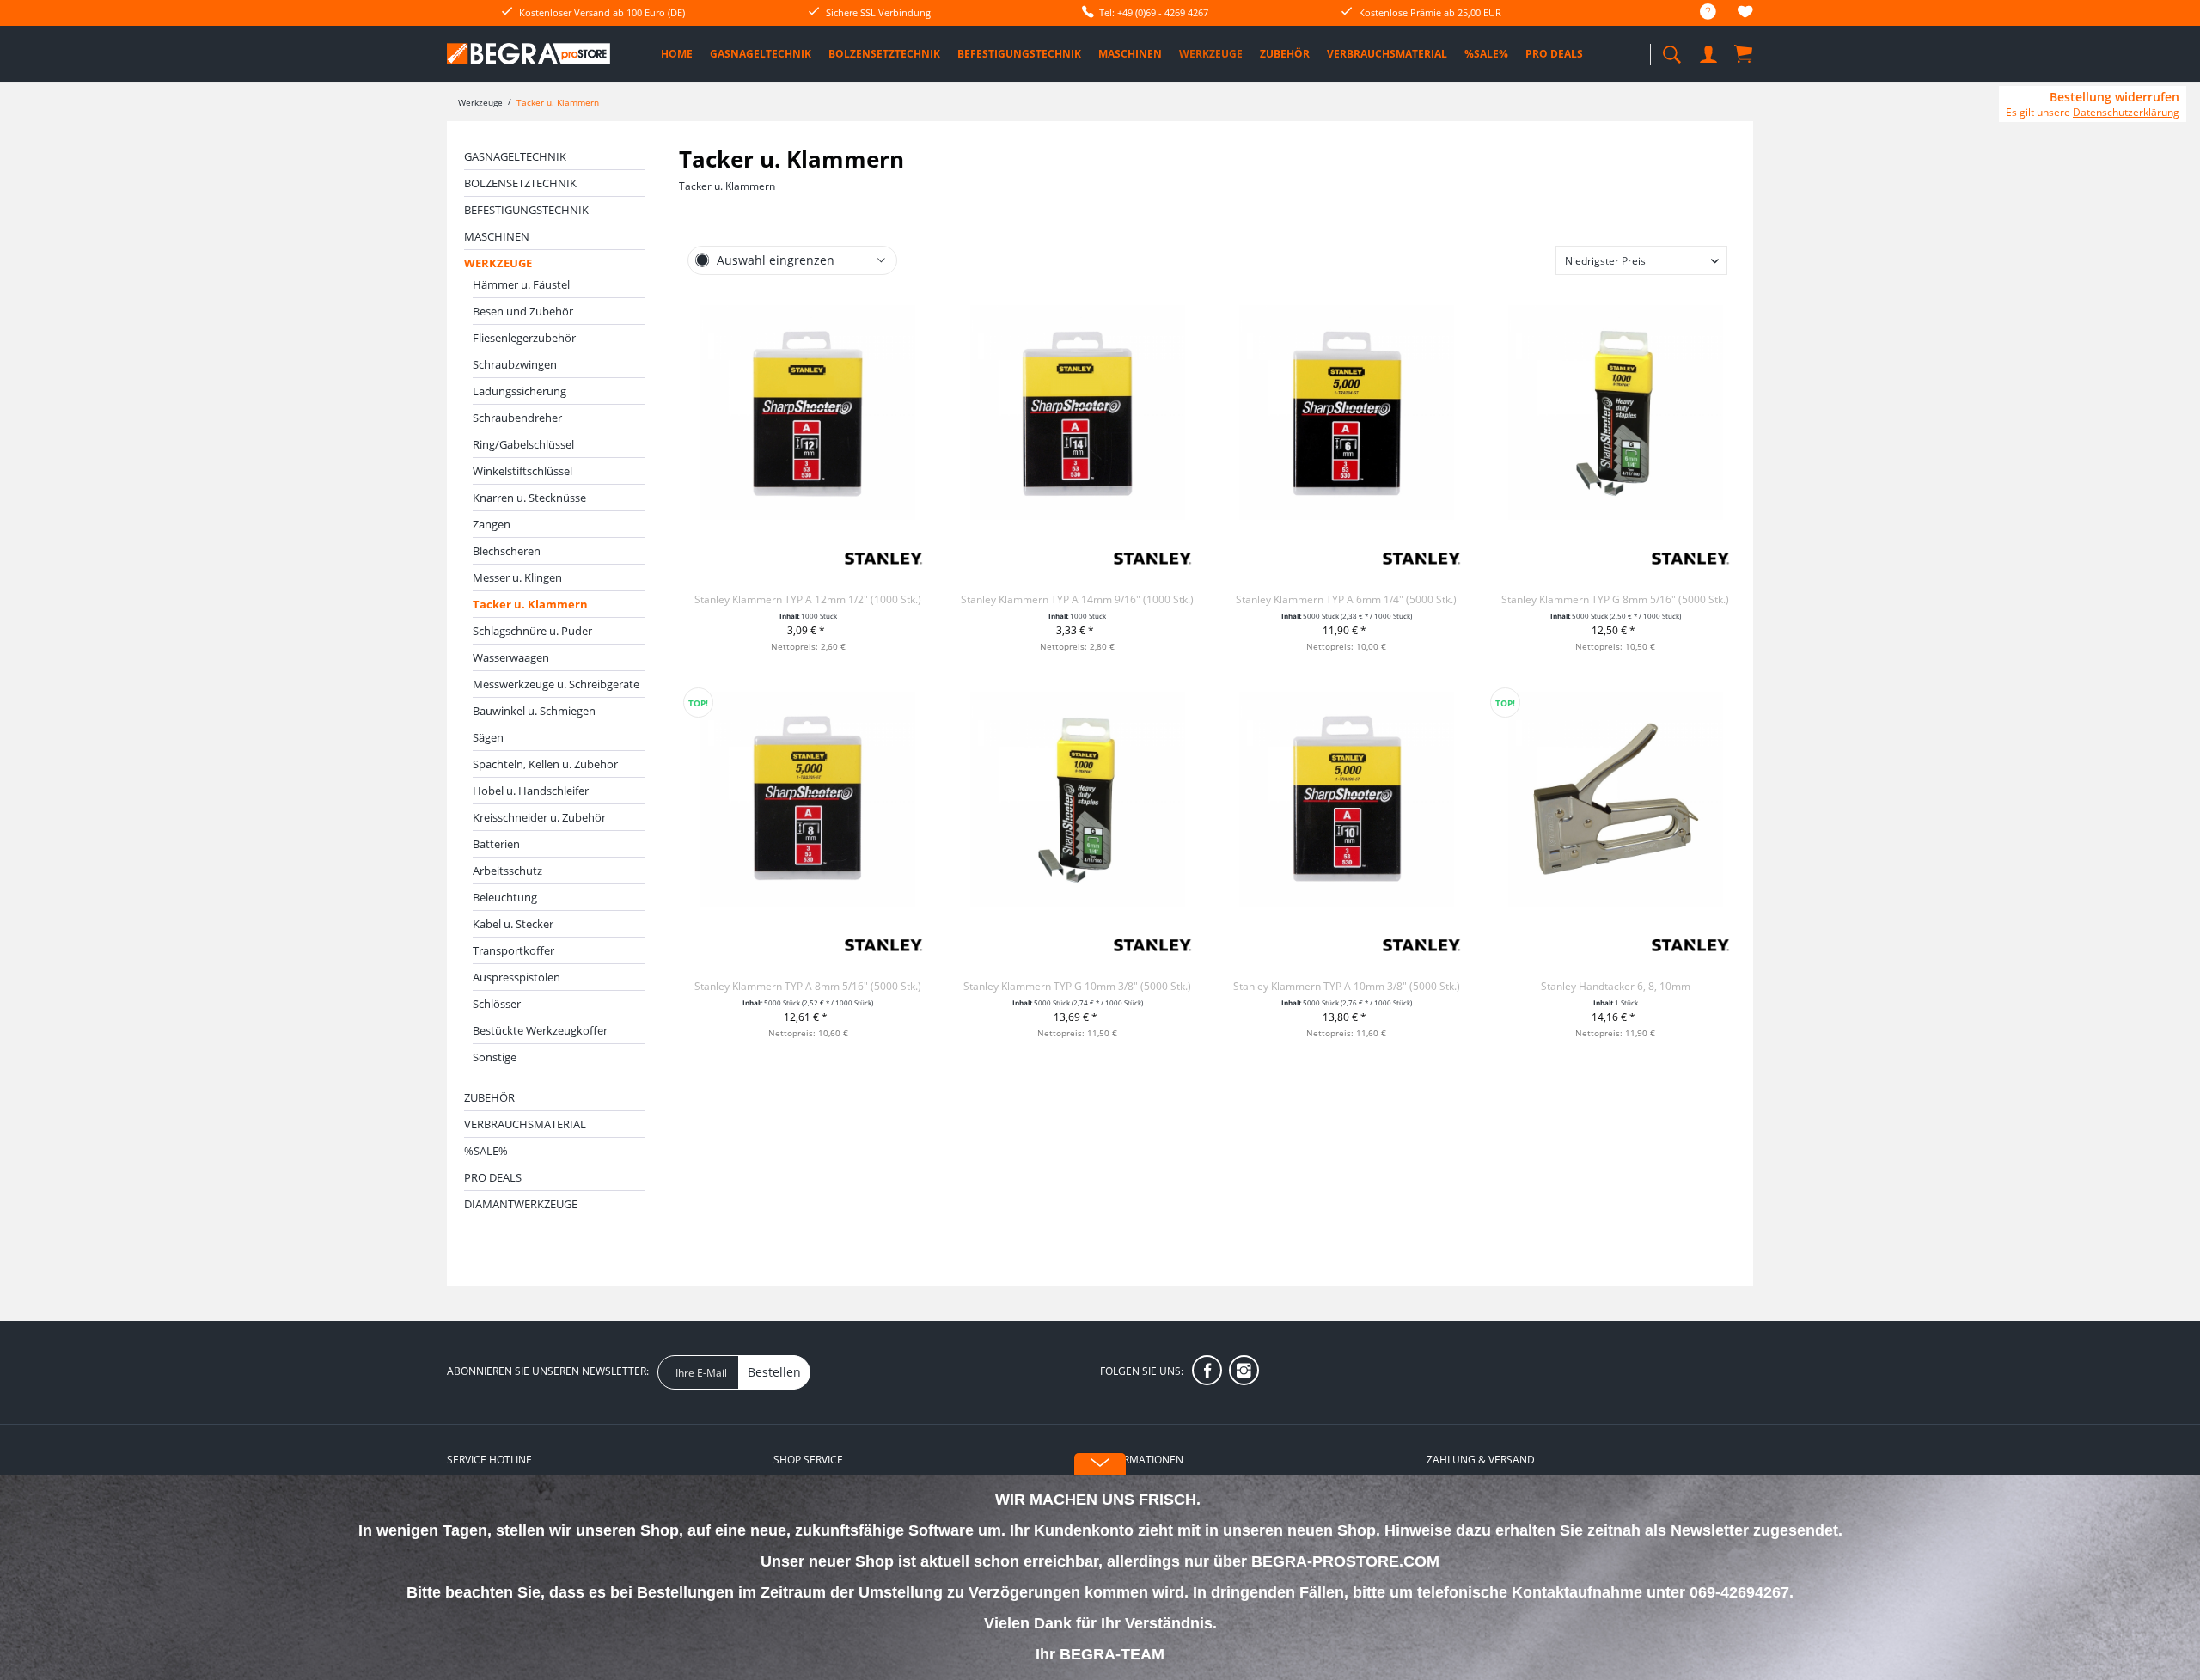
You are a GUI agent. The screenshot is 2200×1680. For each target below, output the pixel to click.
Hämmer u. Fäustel (521, 284)
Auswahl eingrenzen (776, 260)
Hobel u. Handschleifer (531, 791)
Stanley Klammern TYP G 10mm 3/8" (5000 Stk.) (1077, 986)
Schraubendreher (517, 418)
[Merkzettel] (1745, 14)
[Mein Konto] (1710, 51)
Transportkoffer (513, 950)
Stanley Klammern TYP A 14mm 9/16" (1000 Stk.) (1077, 599)
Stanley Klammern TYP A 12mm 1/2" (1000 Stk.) (808, 599)
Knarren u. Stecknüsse (529, 498)
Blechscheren (507, 551)
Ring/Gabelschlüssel (523, 444)
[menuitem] (1699, 12)
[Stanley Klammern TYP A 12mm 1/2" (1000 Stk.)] (808, 412)
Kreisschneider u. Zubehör (539, 817)
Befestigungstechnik (526, 210)
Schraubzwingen (515, 364)
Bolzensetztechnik (520, 183)
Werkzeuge (498, 263)
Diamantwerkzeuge (521, 1204)
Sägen (488, 737)
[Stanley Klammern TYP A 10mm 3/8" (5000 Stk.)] (1346, 799)
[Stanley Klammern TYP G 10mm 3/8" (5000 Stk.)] (1077, 799)
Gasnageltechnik (515, 156)
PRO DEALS (493, 1177)
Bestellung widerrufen (2114, 97)
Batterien (496, 844)
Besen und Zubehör (523, 311)
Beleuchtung (505, 897)
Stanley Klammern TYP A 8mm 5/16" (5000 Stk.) (808, 986)
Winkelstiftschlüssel (522, 471)
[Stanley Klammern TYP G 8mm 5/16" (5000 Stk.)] (1615, 412)
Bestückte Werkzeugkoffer (540, 1030)
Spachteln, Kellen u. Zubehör (545, 764)
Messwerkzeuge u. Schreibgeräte (556, 684)
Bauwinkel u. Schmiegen (534, 711)
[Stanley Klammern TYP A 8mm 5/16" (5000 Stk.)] (808, 799)
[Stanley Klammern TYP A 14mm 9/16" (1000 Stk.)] (1077, 412)
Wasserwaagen (511, 657)
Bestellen (774, 1372)
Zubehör (489, 1097)
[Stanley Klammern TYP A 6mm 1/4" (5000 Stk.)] (1346, 412)
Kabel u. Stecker (513, 924)
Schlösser (497, 1004)
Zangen (492, 524)
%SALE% (486, 1151)
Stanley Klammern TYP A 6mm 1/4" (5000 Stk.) (1346, 599)
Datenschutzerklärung (2126, 112)
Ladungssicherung (519, 391)
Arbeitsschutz (507, 871)
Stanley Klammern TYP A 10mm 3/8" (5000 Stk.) (1347, 986)
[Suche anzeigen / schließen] (1671, 49)
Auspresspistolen (516, 977)
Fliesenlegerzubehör (524, 338)
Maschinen (497, 236)
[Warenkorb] (1745, 53)
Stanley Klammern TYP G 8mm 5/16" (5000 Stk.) (1615, 599)
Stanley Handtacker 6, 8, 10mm (1616, 986)
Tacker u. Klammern (530, 604)
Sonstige (495, 1057)
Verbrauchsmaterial (525, 1124)
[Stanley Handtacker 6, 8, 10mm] (1615, 799)
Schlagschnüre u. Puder (532, 631)
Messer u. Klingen (517, 577)
